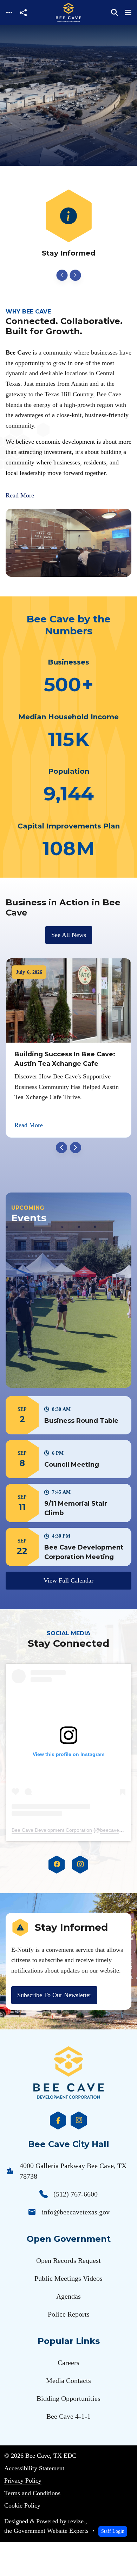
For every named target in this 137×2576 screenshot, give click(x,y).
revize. (77, 2521)
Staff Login (113, 2531)
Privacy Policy (23, 2481)
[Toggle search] (115, 13)
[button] (68, 1415)
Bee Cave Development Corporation (52, 1830)
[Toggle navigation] (9, 13)
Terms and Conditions (32, 2493)
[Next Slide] (75, 275)
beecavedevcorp (119, 1830)
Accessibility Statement (34, 2468)
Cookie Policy (22, 2505)
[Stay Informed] (68, 224)
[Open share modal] (23, 13)
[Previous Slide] (62, 275)
